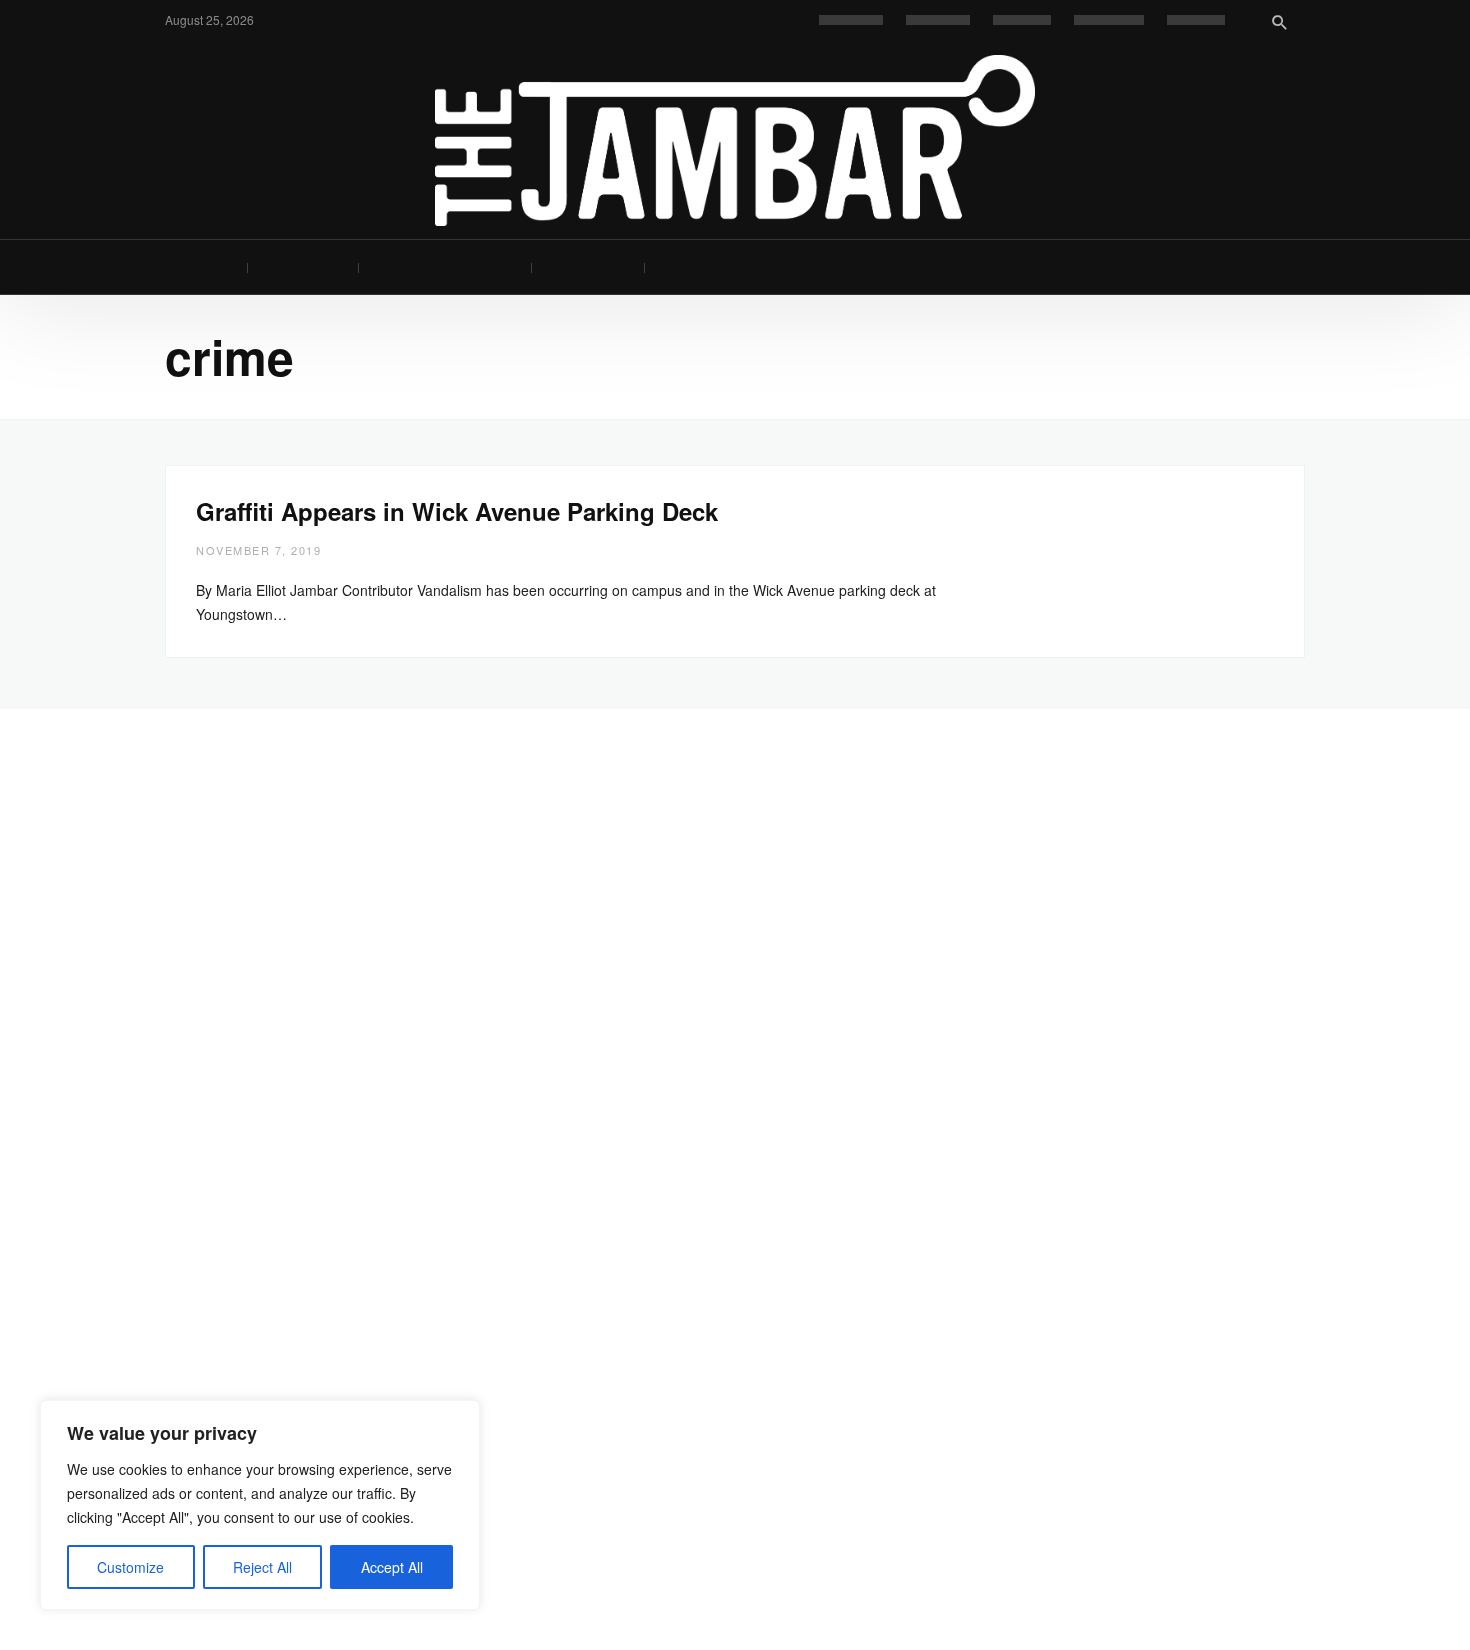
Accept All (392, 1567)
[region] (260, 1505)
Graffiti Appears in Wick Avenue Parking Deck (457, 511)
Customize (130, 1567)
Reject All (262, 1567)
